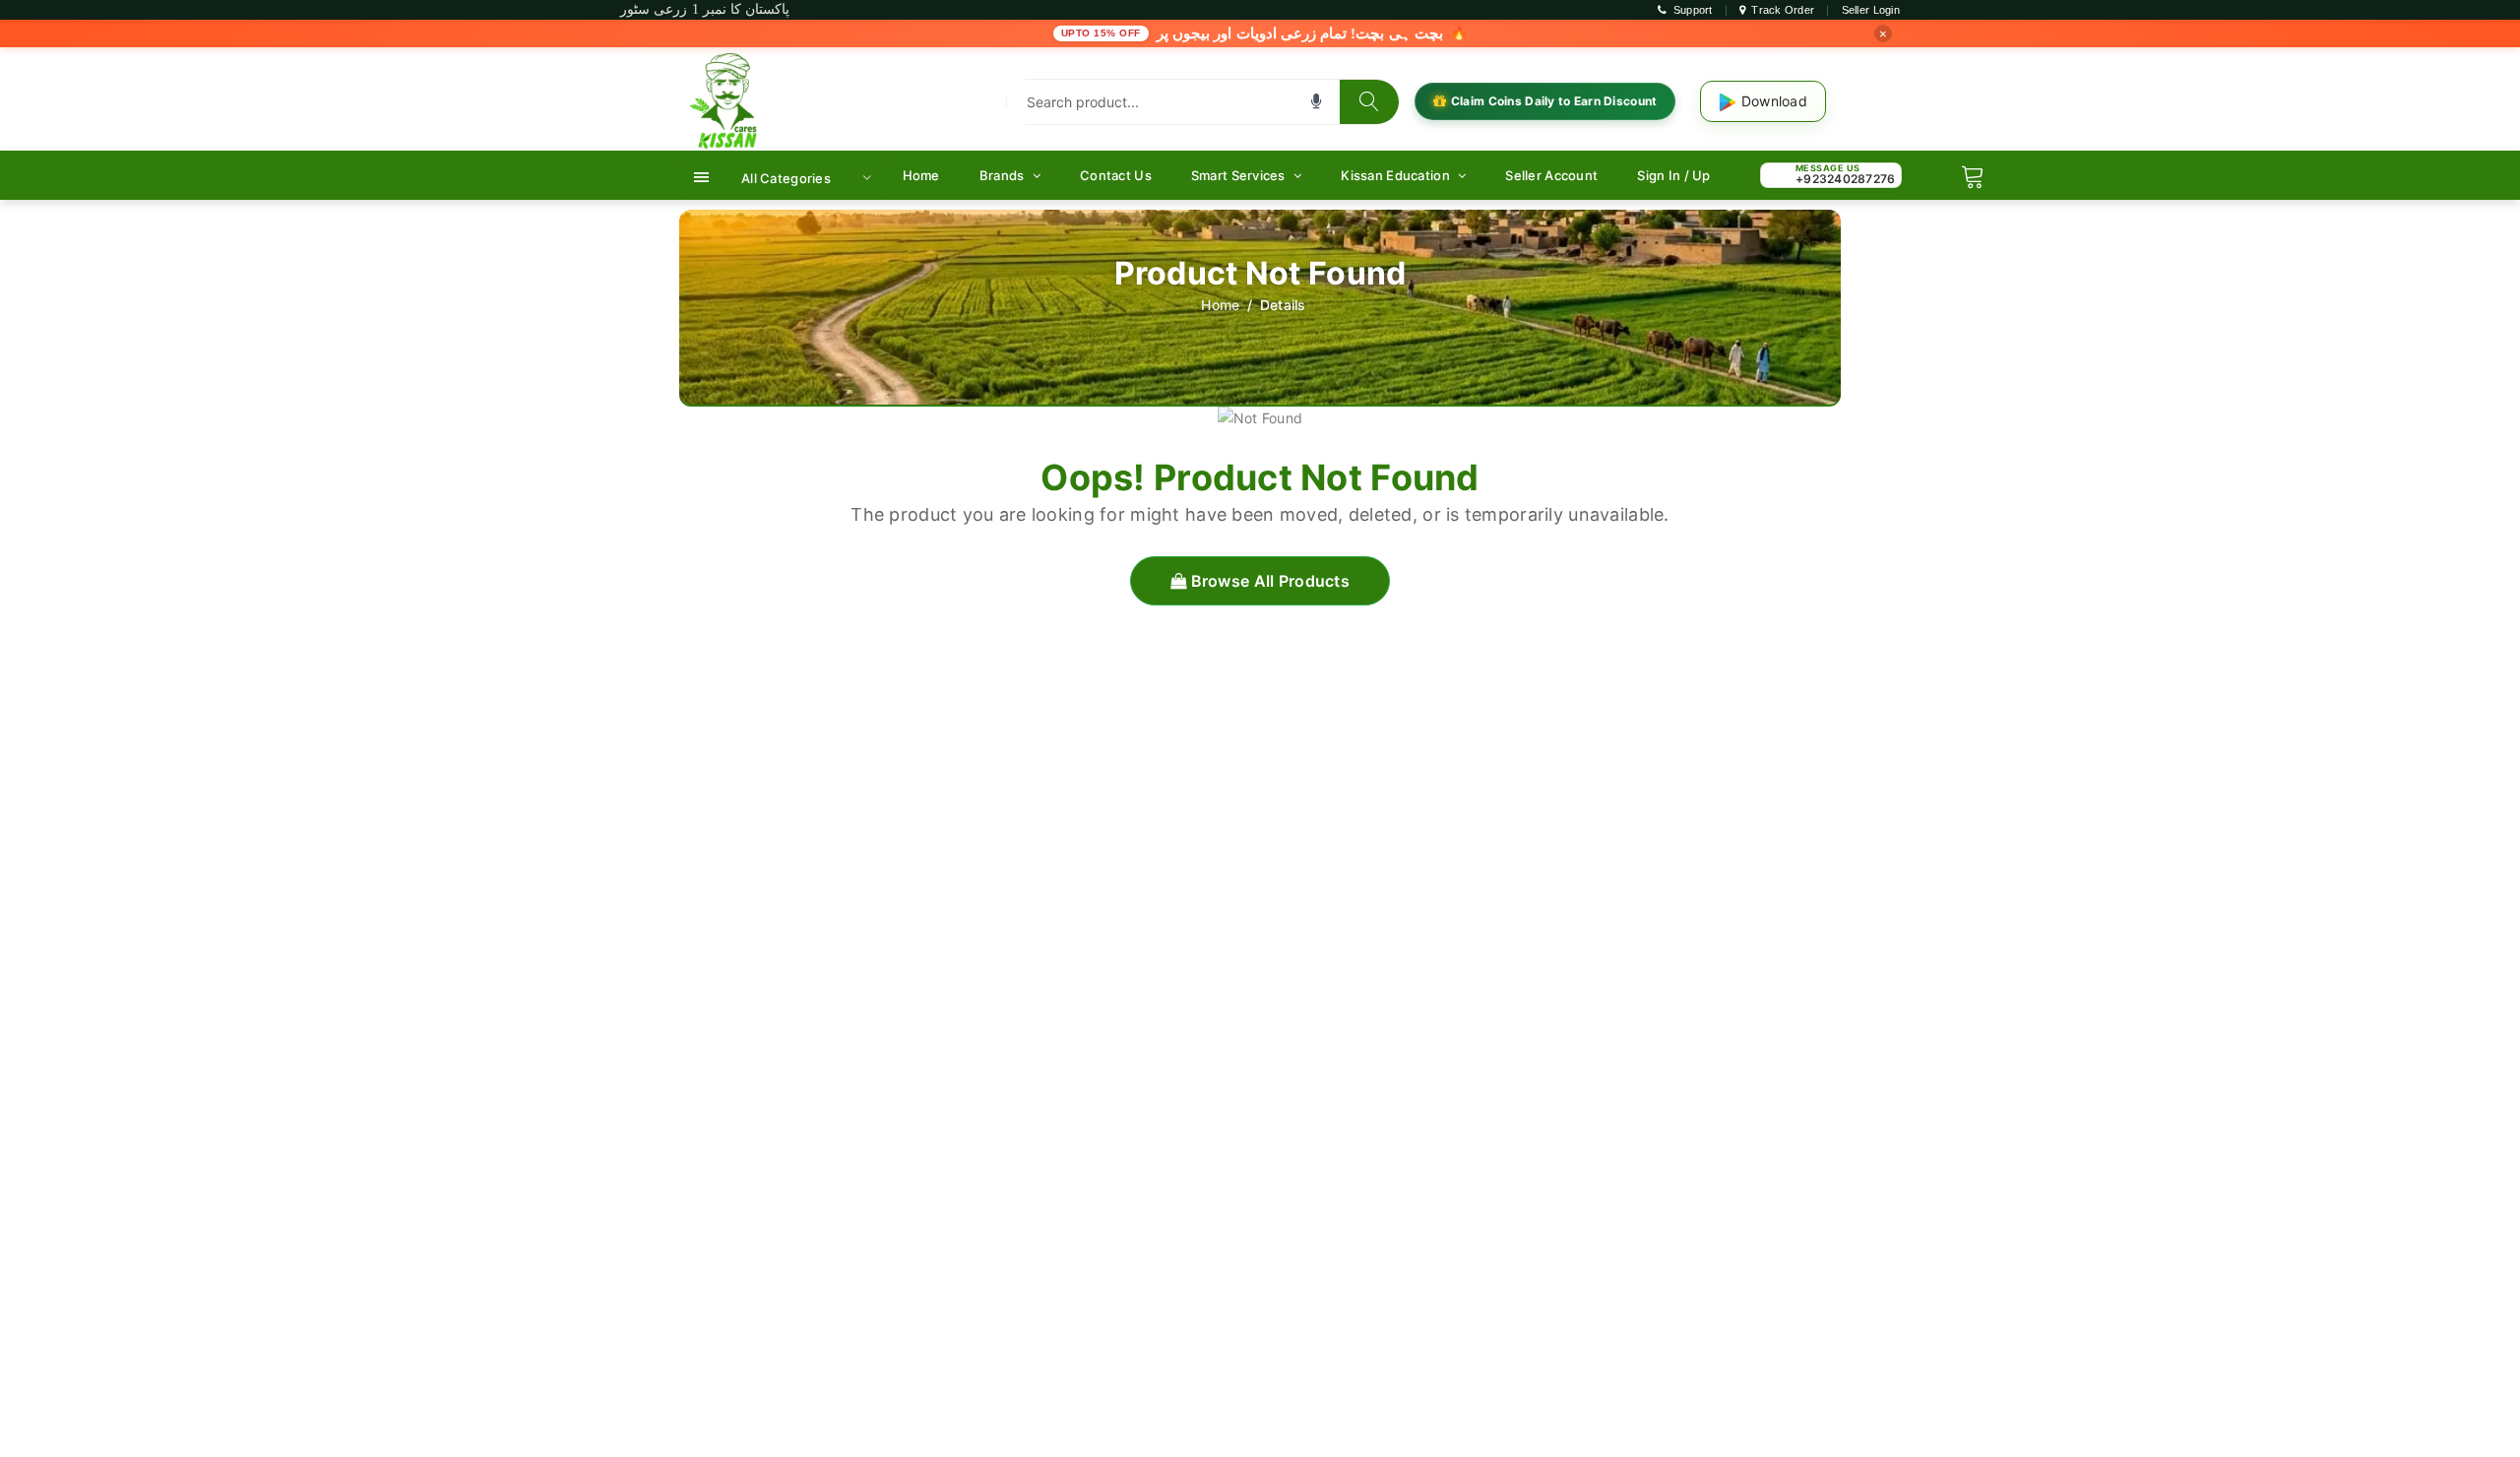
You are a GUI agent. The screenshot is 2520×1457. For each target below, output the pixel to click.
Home (921, 175)
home (1220, 305)
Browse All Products (1268, 581)
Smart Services (1240, 175)
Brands (1004, 175)
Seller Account (1551, 175)
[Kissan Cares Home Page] (728, 100)
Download (1772, 101)
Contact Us (1116, 175)
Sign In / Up (1673, 175)
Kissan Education (1397, 175)
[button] (1316, 101)
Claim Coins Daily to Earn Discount (1554, 101)
